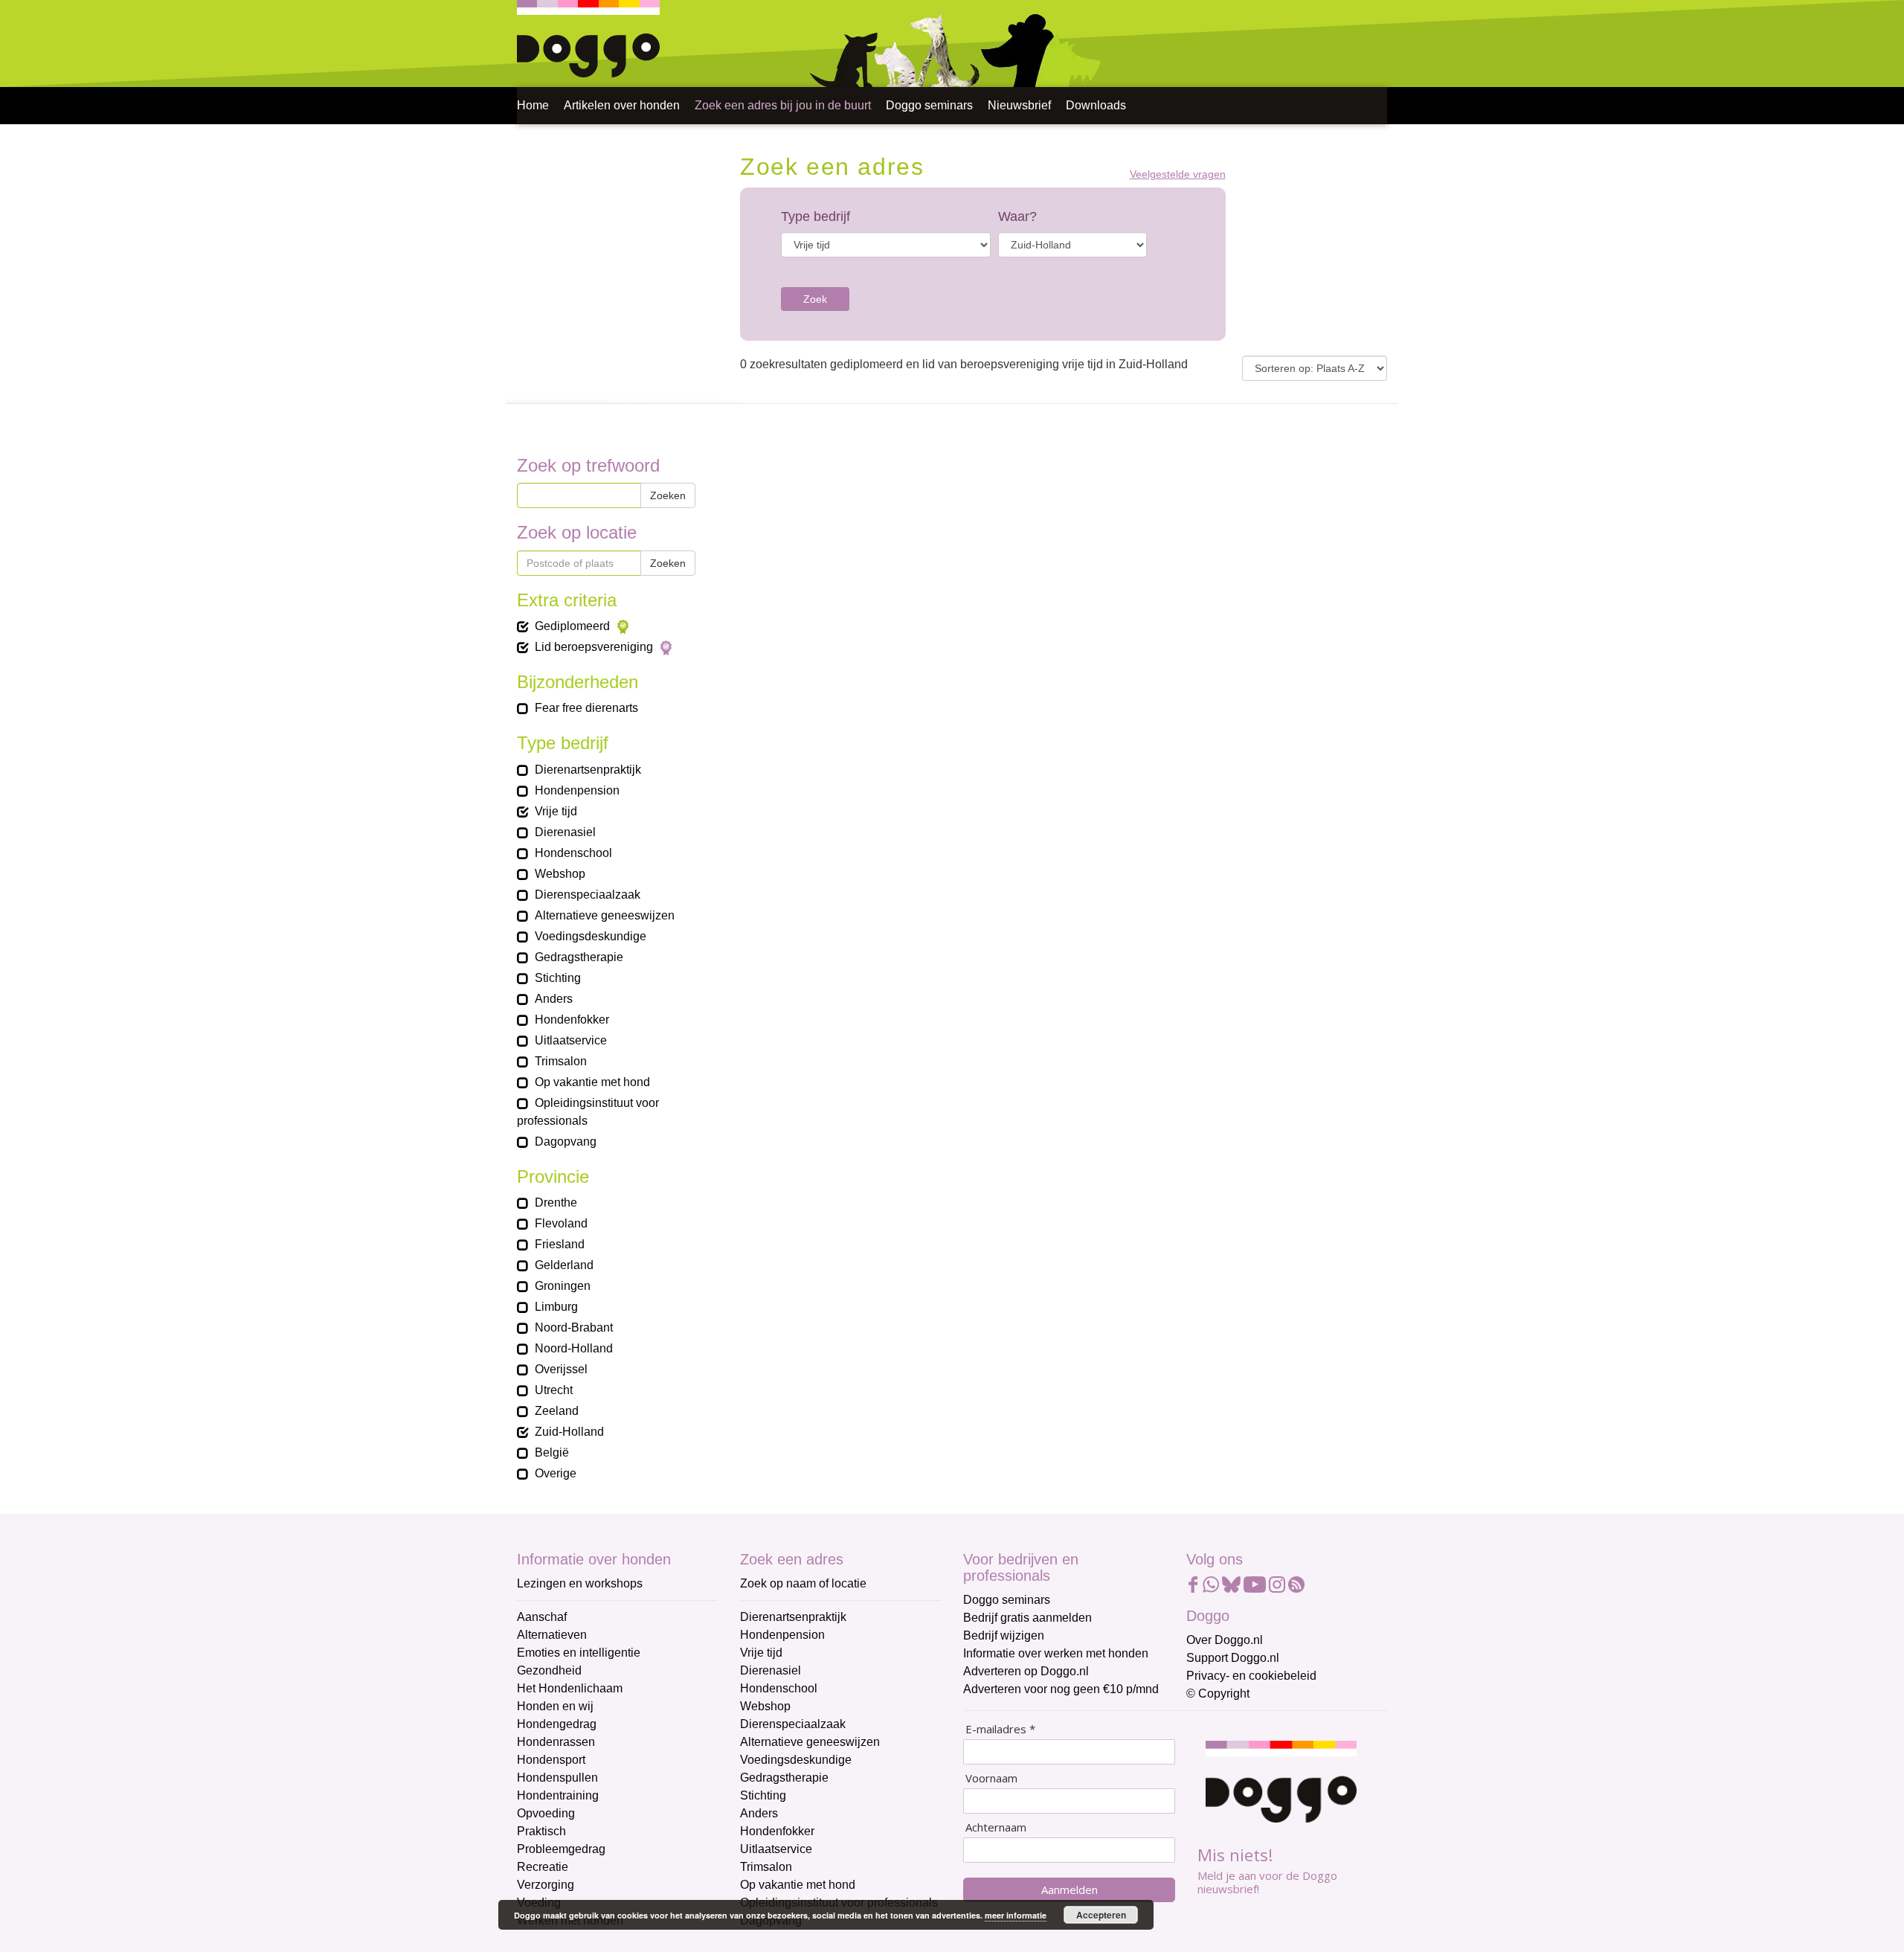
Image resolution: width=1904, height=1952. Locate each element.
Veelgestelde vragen (1178, 174)
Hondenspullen (557, 1778)
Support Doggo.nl (1233, 1658)
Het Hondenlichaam (570, 1688)
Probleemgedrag (561, 1849)
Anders (759, 1813)
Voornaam (991, 1778)
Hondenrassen (556, 1742)
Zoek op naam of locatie (803, 1583)
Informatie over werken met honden (1056, 1653)
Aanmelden (1070, 1890)
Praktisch (541, 1831)
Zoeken (668, 495)
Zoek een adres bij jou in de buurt (783, 105)
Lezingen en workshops (580, 1583)
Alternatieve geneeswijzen (810, 1742)
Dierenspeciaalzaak (793, 1724)
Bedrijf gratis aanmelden (1027, 1618)
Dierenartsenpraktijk (793, 1617)
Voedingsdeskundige (796, 1760)
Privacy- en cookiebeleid (1251, 1676)
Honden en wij (555, 1706)
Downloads (1096, 105)
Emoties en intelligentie (579, 1653)
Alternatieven (552, 1635)
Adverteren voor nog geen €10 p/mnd (1061, 1689)
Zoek (815, 299)
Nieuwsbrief (1019, 105)
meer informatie (1016, 1915)
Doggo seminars (929, 105)
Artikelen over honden (622, 105)
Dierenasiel (771, 1670)
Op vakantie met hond (798, 1885)
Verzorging (546, 1885)
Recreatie (543, 1867)
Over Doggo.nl (1225, 1640)
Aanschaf (542, 1617)
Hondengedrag (557, 1724)
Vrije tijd (761, 1653)
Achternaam (996, 1827)
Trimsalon (766, 1867)
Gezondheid (549, 1670)
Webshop (765, 1706)
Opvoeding (546, 1813)
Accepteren (1101, 1915)
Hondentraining (558, 1795)
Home (533, 105)
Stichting (763, 1795)
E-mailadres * (1000, 1729)
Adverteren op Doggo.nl (1026, 1671)
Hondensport (551, 1760)
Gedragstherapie (784, 1778)
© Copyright (1218, 1693)
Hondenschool (779, 1688)
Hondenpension (782, 1635)
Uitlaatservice (776, 1849)
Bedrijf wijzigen (1004, 1635)
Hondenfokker (777, 1831)
